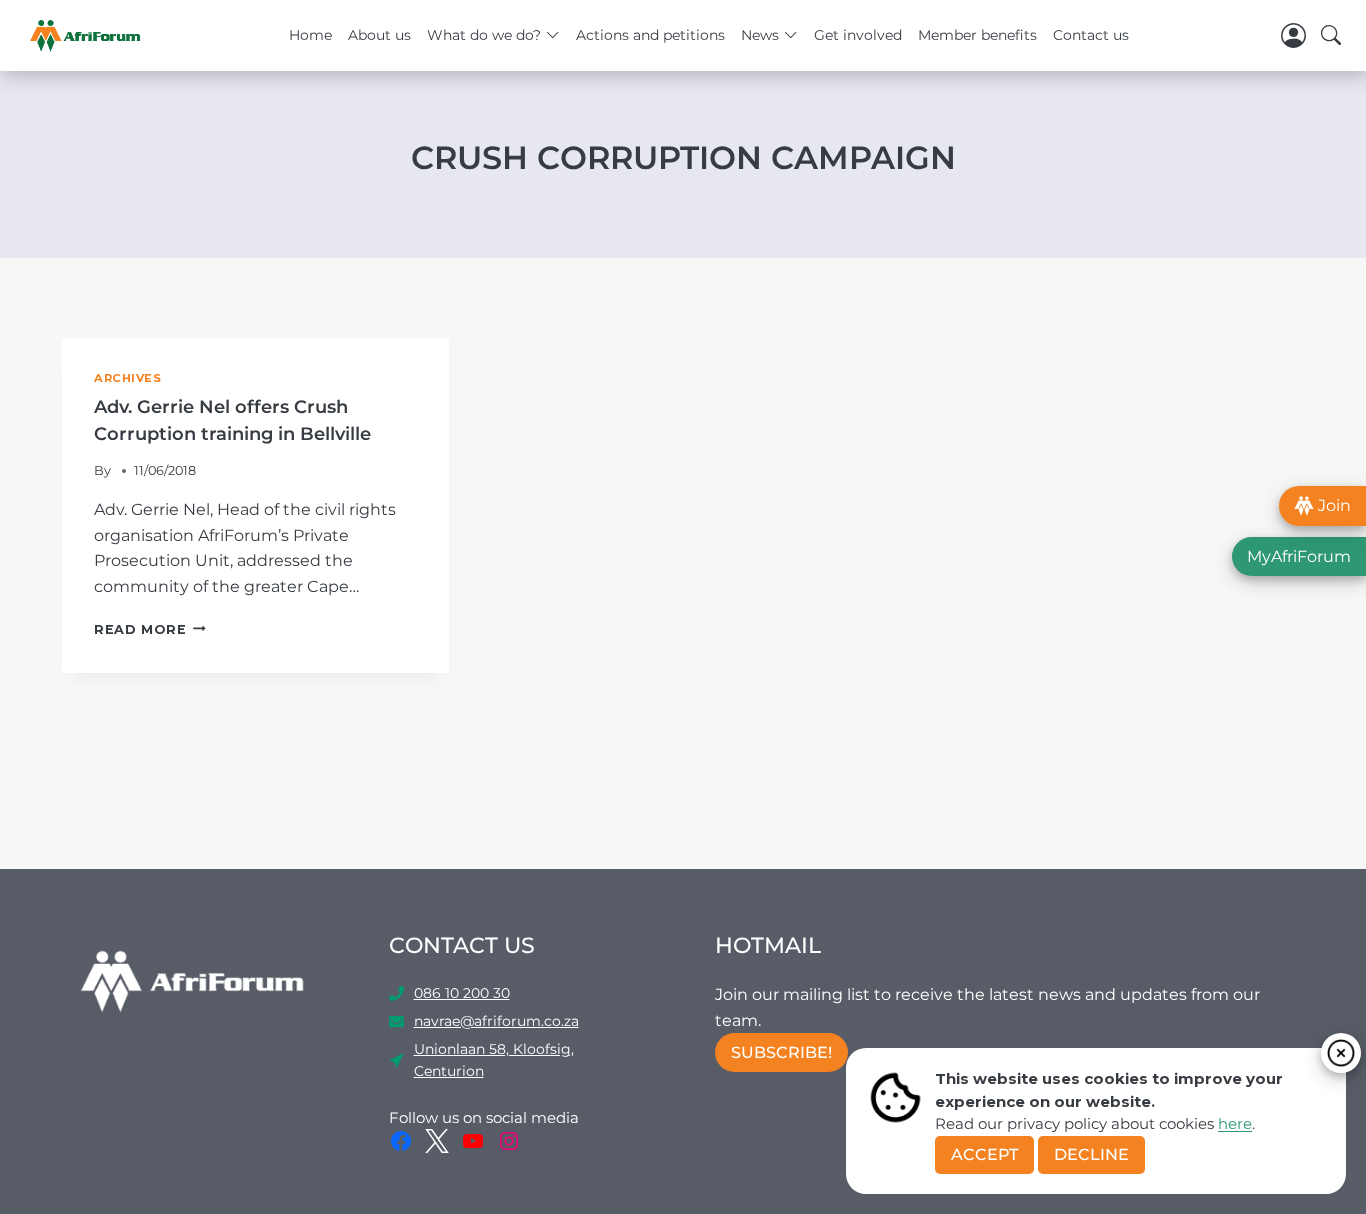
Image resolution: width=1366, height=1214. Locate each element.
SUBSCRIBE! (781, 1052)
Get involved (858, 35)
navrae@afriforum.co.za (496, 1021)
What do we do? (484, 35)
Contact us (1091, 35)
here (1235, 1123)
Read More (150, 629)
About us (379, 35)
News (760, 35)
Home (310, 35)
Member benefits (977, 35)
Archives (127, 378)
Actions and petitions (650, 35)
